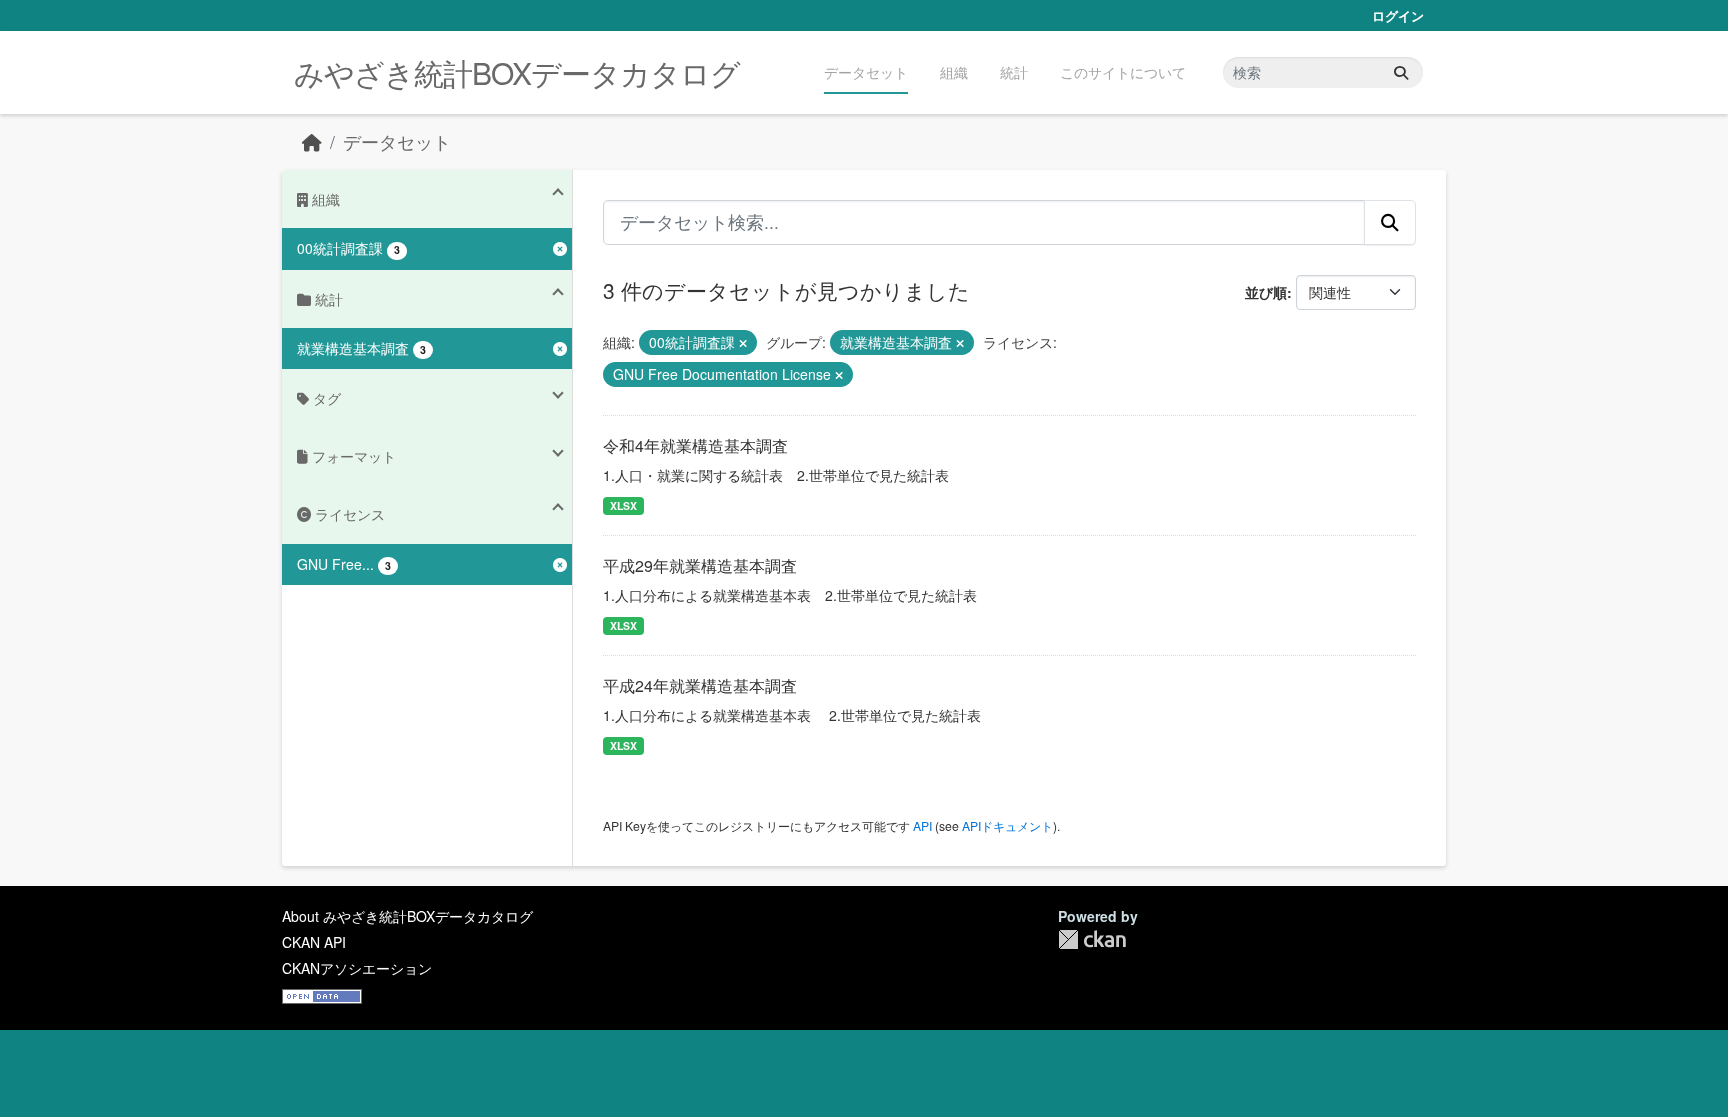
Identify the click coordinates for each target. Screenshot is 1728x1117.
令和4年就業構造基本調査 (695, 445)
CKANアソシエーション (357, 968)
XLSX (623, 505)
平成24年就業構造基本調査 (700, 685)
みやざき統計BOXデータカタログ (517, 72)
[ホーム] (312, 141)
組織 (954, 72)
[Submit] (1401, 72)
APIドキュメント (1007, 825)
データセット (866, 72)
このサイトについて (1123, 72)
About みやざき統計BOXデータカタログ (407, 916)
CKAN (1092, 939)
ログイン (1398, 15)
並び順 (1266, 292)
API (922, 825)
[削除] (743, 343)
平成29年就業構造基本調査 (700, 565)
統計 (1014, 72)
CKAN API (314, 942)
